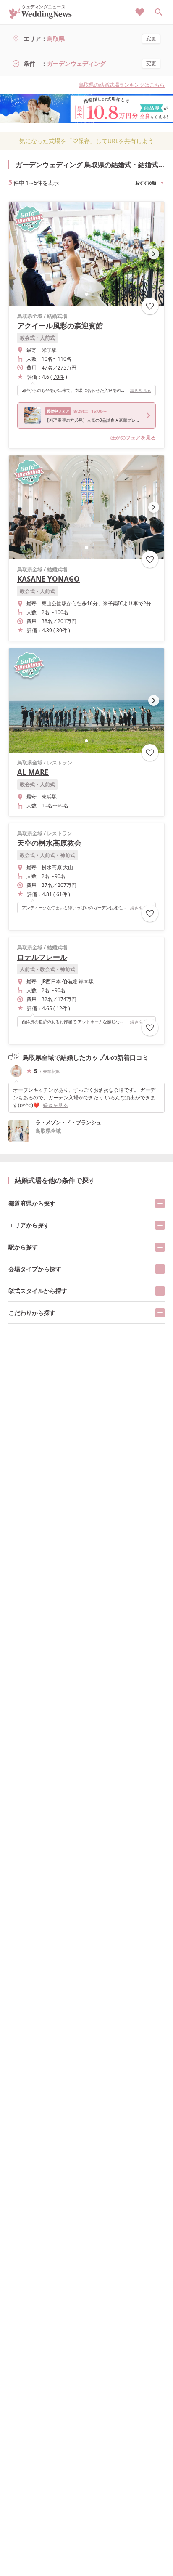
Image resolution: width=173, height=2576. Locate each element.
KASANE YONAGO (48, 579)
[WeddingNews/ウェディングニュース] (41, 15)
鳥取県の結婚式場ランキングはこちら (122, 85)
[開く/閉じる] (160, 1203)
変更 (151, 39)
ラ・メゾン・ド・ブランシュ (68, 1122)
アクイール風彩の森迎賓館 (60, 326)
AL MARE (33, 772)
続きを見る (141, 390)
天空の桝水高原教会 (49, 843)
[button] (86, 294)
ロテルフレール (42, 957)
